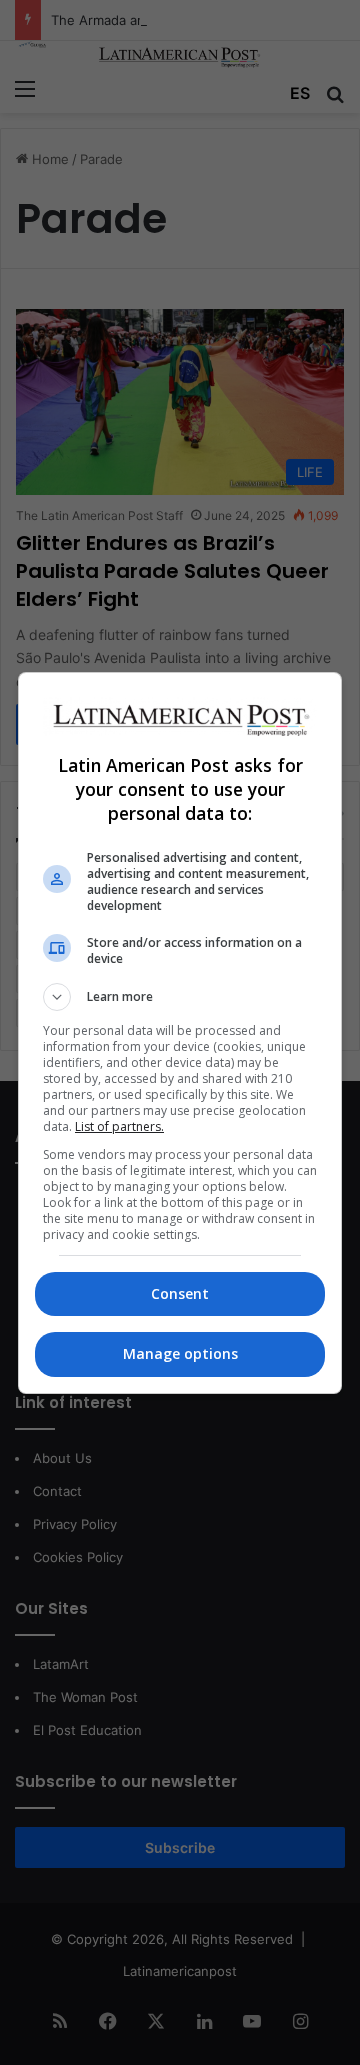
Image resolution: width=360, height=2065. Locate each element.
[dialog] (180, 1033)
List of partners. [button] (119, 1126)
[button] (180, 997)
